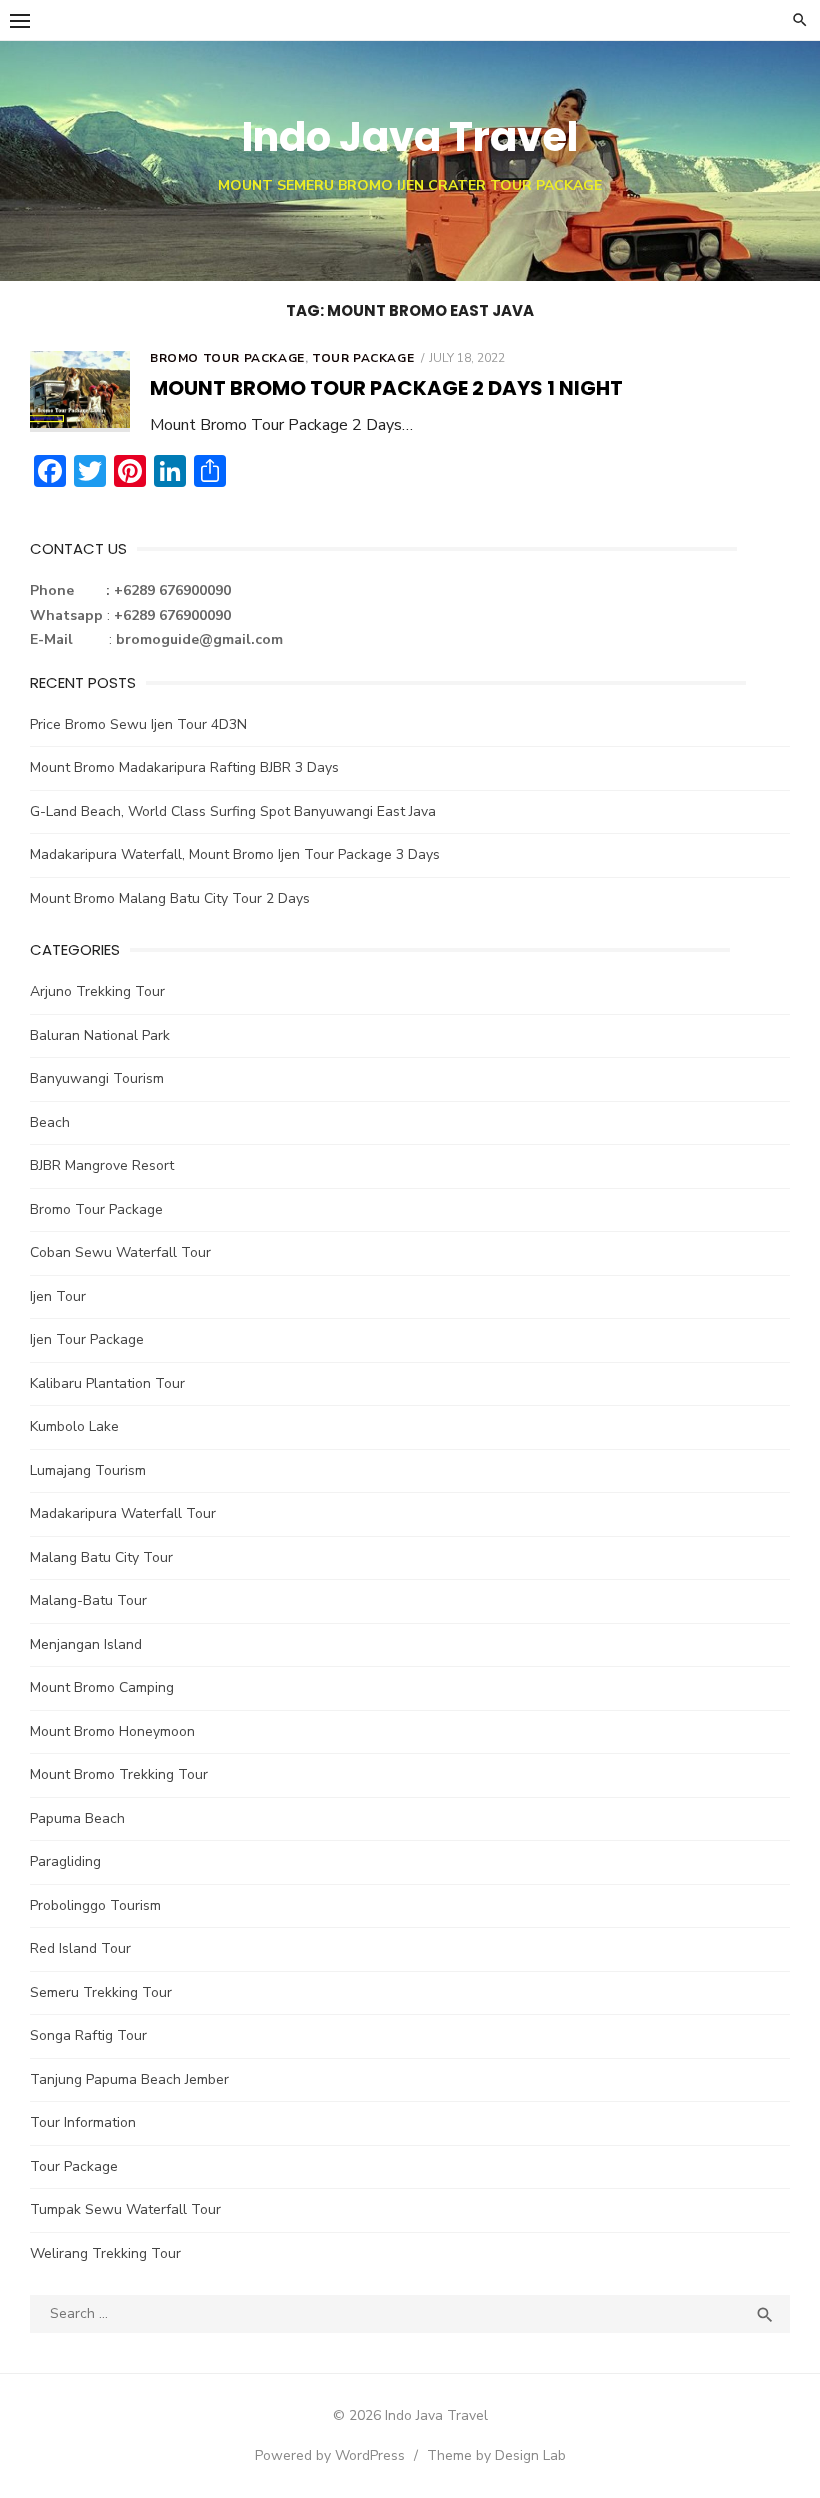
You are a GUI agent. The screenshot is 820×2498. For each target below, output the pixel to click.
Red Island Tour (80, 1948)
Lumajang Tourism (88, 1470)
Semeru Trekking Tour (101, 1992)
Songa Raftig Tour (88, 2035)
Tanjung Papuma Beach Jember (129, 2079)
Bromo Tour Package (227, 358)
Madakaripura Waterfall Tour (123, 1513)
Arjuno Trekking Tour (97, 991)
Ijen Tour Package (87, 1339)
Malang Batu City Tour (101, 1557)
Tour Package (363, 358)
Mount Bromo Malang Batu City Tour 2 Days (170, 898)
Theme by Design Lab (496, 2455)
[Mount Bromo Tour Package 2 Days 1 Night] (80, 391)
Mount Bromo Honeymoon (112, 1731)
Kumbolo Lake (74, 1426)
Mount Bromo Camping (102, 1687)
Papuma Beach (77, 1818)
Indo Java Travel (410, 137)
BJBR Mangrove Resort (102, 1165)
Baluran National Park (100, 1035)
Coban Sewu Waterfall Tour (120, 1252)
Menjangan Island (86, 1644)
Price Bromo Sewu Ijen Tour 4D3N (138, 724)
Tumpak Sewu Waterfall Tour (125, 2209)
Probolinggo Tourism (95, 1905)
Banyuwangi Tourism (97, 1078)
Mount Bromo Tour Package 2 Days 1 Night (386, 388)
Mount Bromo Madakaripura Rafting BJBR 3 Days (184, 767)
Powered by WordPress (330, 2455)
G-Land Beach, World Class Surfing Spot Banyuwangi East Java (233, 811)
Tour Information (83, 2122)
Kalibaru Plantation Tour (107, 1383)
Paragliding (65, 1861)
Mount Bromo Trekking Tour (119, 1774)
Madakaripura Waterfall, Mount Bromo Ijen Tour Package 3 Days (235, 854)
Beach (50, 1122)
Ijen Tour (58, 1296)
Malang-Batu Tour (88, 1600)
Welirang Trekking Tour (105, 2253)
